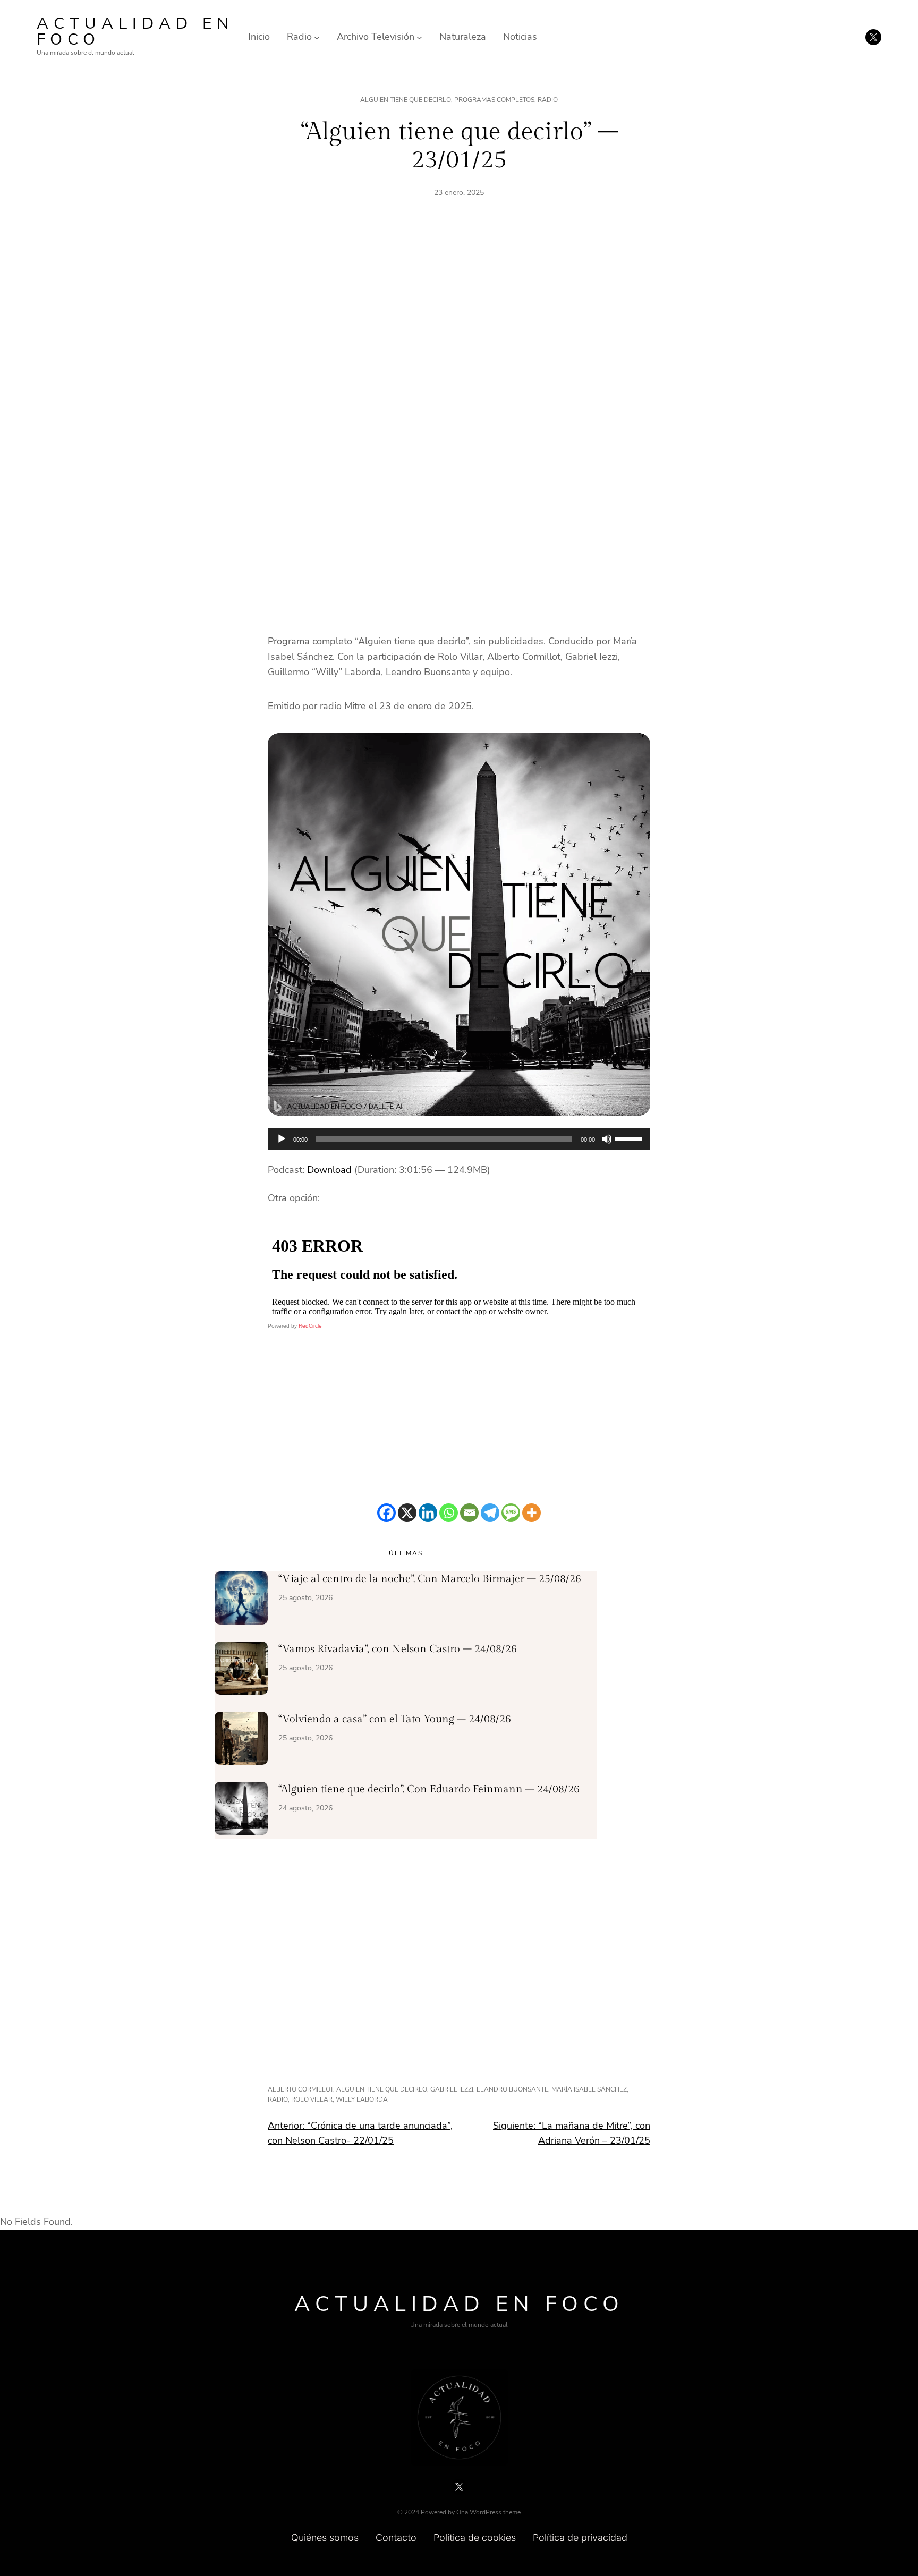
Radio (548, 100)
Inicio (259, 37)
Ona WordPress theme (488, 2512)
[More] (532, 1513)
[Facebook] (386, 1513)
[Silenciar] (607, 1139)
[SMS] (511, 1513)
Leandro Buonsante (512, 2089)
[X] (407, 1513)
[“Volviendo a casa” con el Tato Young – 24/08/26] (241, 1740)
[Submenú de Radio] (317, 37)
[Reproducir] (282, 1139)
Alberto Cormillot (300, 2089)
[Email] (469, 1513)
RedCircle (310, 1326)
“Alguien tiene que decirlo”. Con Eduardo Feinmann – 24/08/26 (429, 1789)
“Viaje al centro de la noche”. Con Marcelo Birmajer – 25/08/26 (430, 1579)
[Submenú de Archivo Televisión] (419, 37)
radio (278, 2099)
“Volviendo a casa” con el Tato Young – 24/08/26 (395, 1719)
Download (329, 1170)
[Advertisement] (459, 331)
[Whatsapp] (449, 1513)
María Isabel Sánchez (589, 2089)
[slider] (630, 1138)
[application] (459, 1139)
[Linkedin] (428, 1513)
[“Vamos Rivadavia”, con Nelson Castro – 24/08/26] (241, 1670)
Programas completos (494, 100)
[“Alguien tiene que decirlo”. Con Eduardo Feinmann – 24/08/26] (241, 1810)
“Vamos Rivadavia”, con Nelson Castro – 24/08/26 (398, 1649)
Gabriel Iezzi (452, 2089)
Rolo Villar (312, 2099)
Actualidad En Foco (135, 32)
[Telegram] (490, 1513)
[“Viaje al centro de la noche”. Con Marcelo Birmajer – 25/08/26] (241, 1600)
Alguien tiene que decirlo (406, 100)
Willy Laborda (362, 2099)
